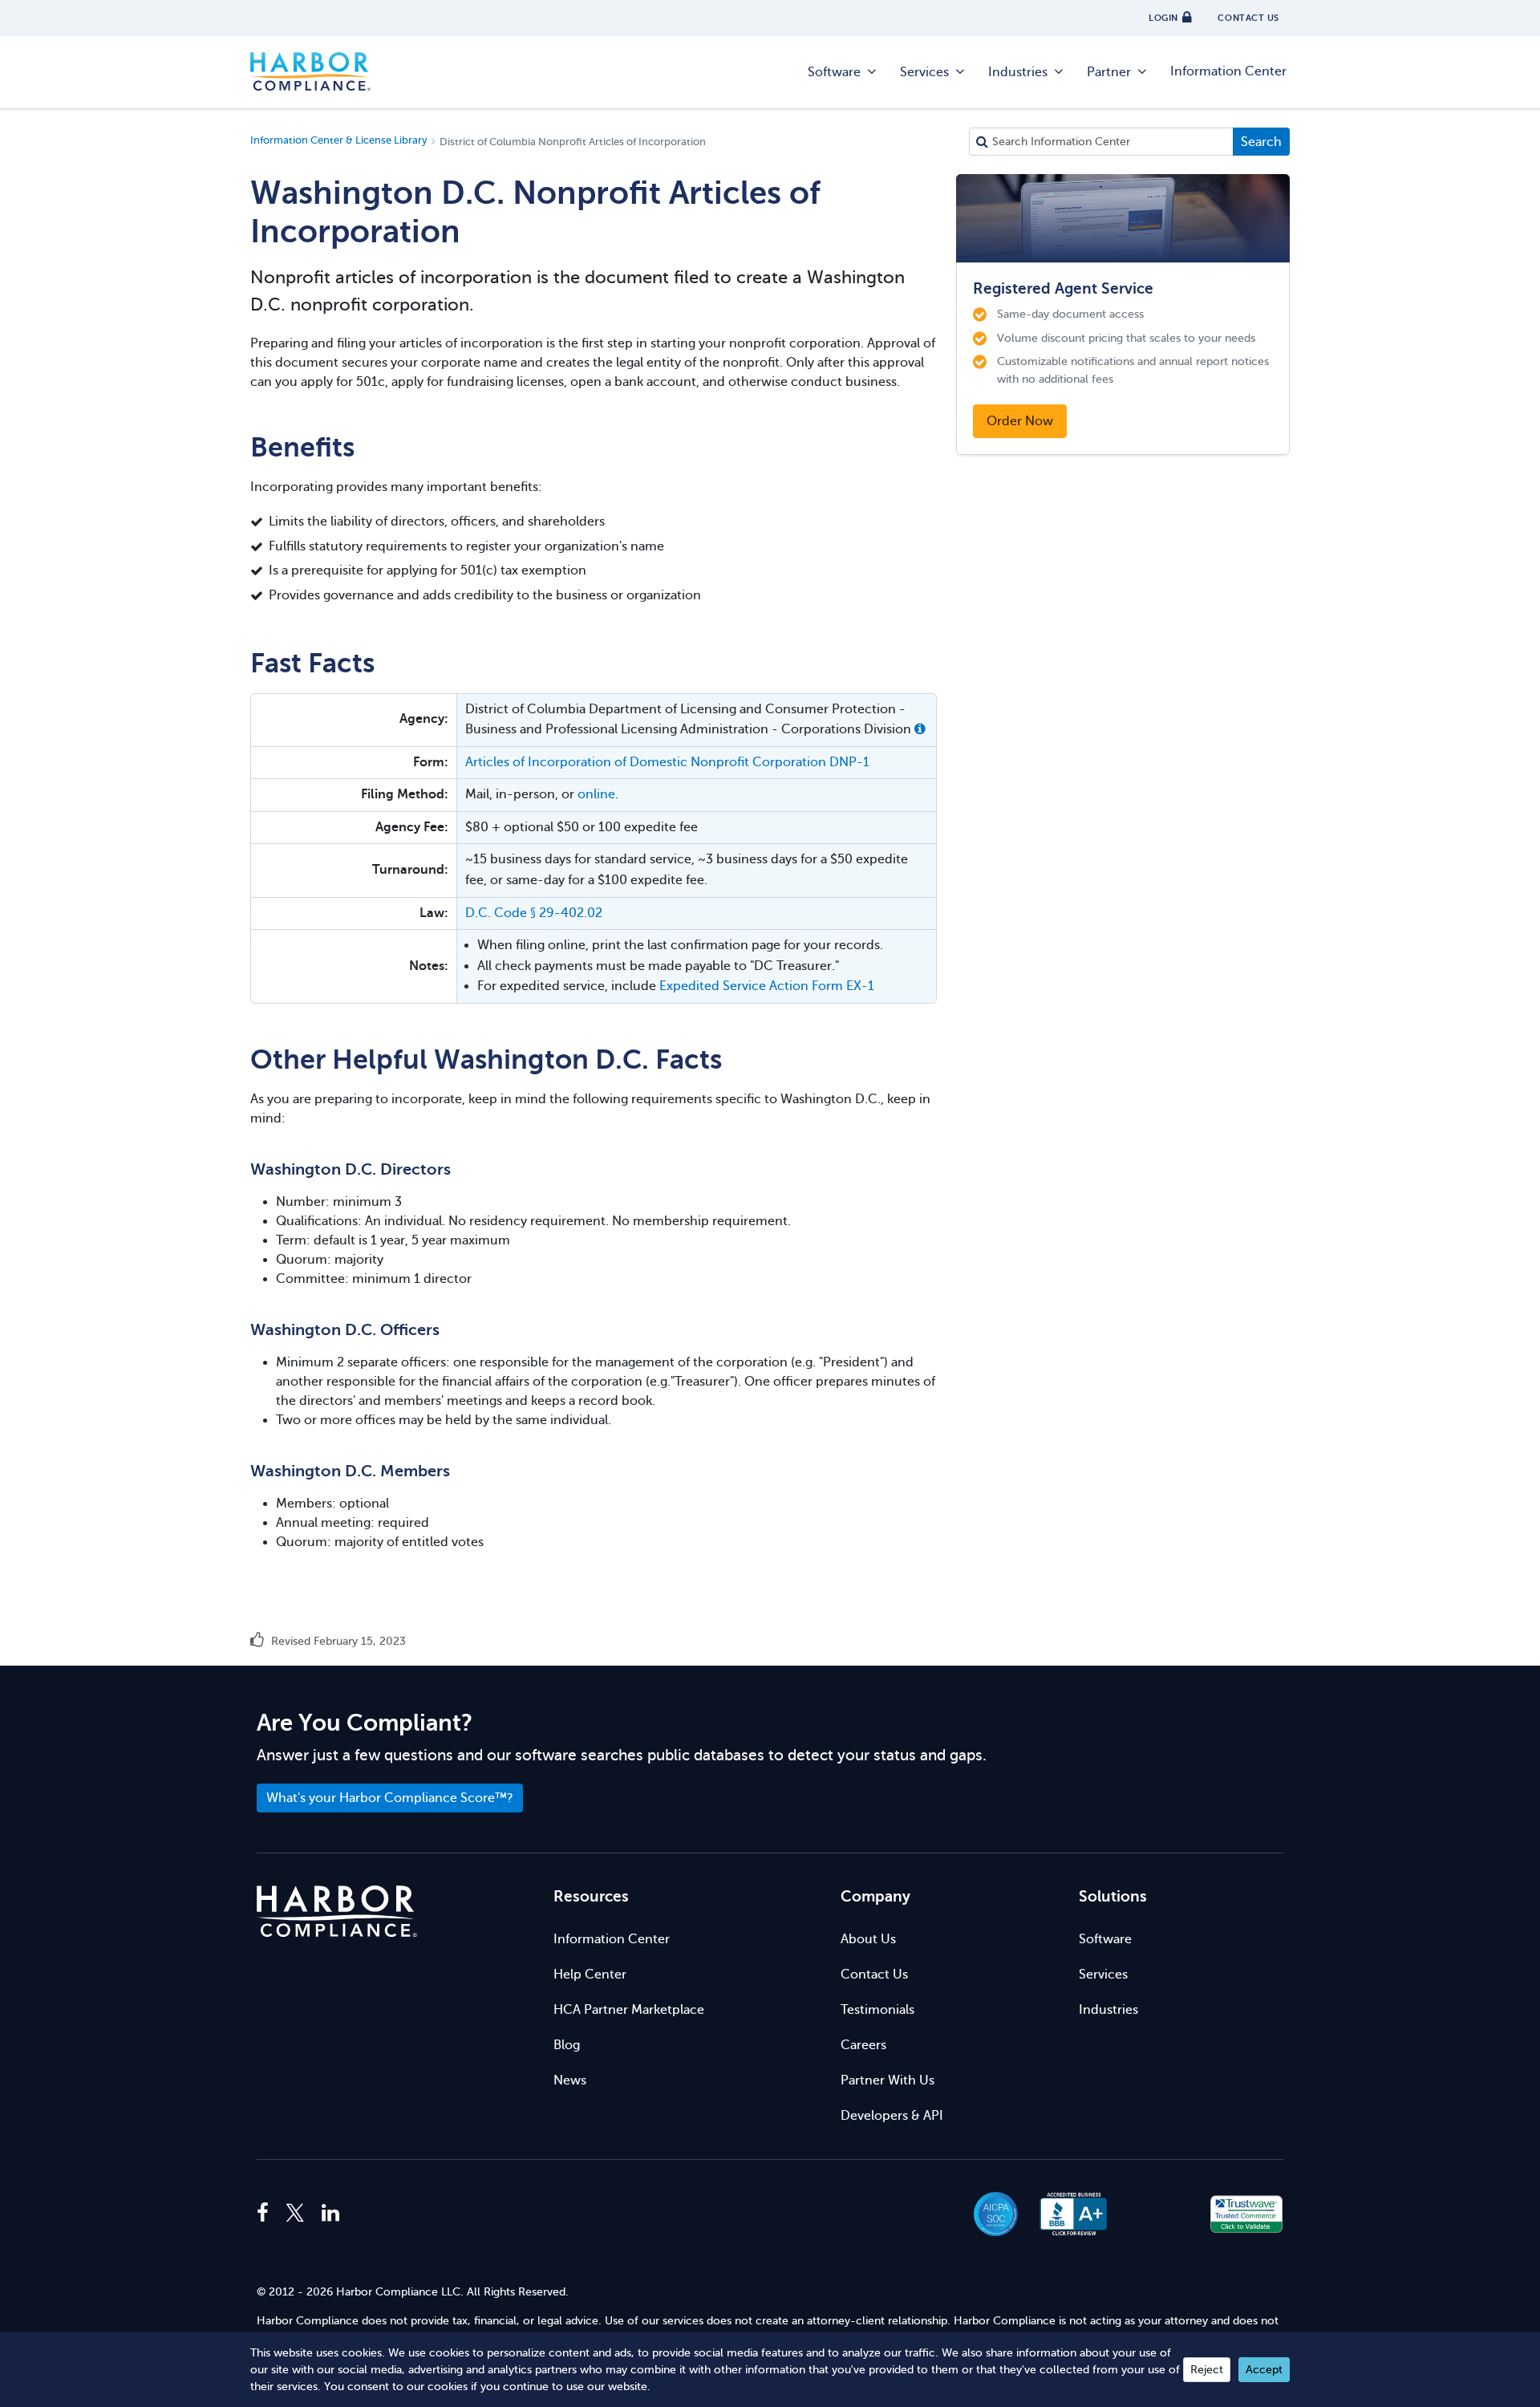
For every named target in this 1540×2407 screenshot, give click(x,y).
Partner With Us (888, 2080)
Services (924, 72)
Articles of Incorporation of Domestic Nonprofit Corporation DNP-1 (667, 762)
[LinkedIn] (330, 2214)
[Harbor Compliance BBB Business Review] (1066, 2214)
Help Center (590, 1975)
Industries (1018, 72)
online (596, 794)
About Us (868, 1939)
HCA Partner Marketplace (629, 2010)
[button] (920, 729)
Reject (1207, 2370)
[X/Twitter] (295, 2214)
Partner (1109, 72)
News (570, 2080)
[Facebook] (267, 2214)
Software (834, 72)
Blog (567, 2045)
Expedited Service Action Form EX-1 (767, 986)
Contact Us (874, 1975)
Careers (863, 2045)
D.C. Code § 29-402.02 (534, 913)
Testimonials (877, 2010)
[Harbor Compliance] (337, 1912)
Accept (1264, 2370)
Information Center (1228, 71)
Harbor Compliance (310, 72)
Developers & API (892, 2116)
